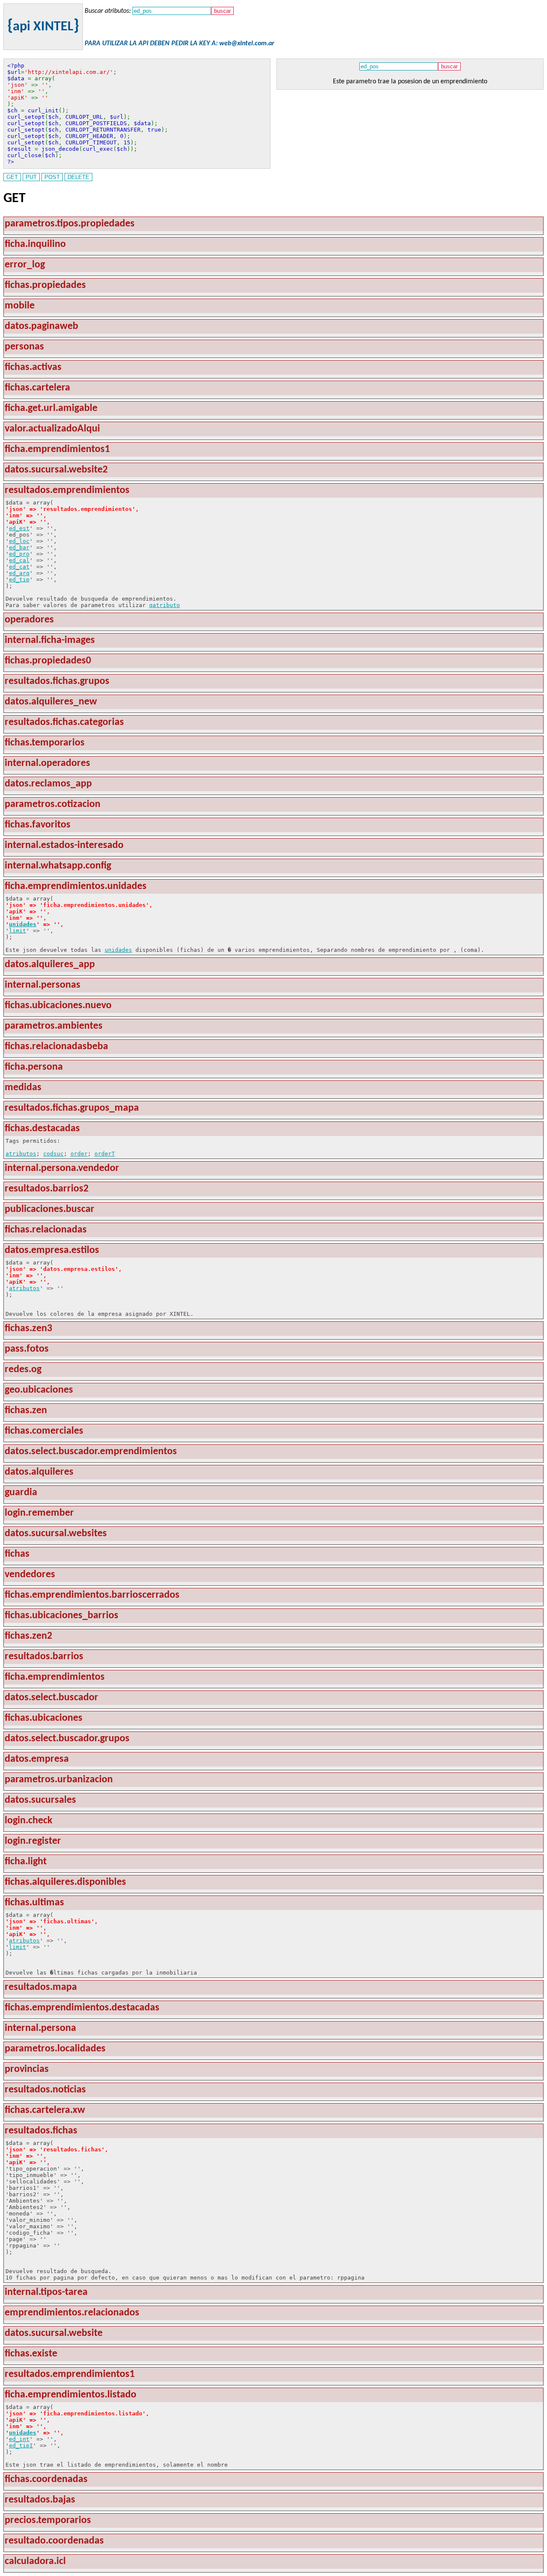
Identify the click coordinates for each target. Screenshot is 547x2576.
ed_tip (19, 579)
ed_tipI (21, 2445)
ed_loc (19, 541)
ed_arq (19, 573)
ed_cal (19, 560)
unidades (23, 924)
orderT (105, 1154)
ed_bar (19, 547)
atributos (21, 1154)
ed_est (19, 528)
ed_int (19, 2439)
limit (18, 931)
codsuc (53, 1154)
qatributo (165, 605)
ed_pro (19, 554)
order (79, 1154)
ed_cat (19, 567)
